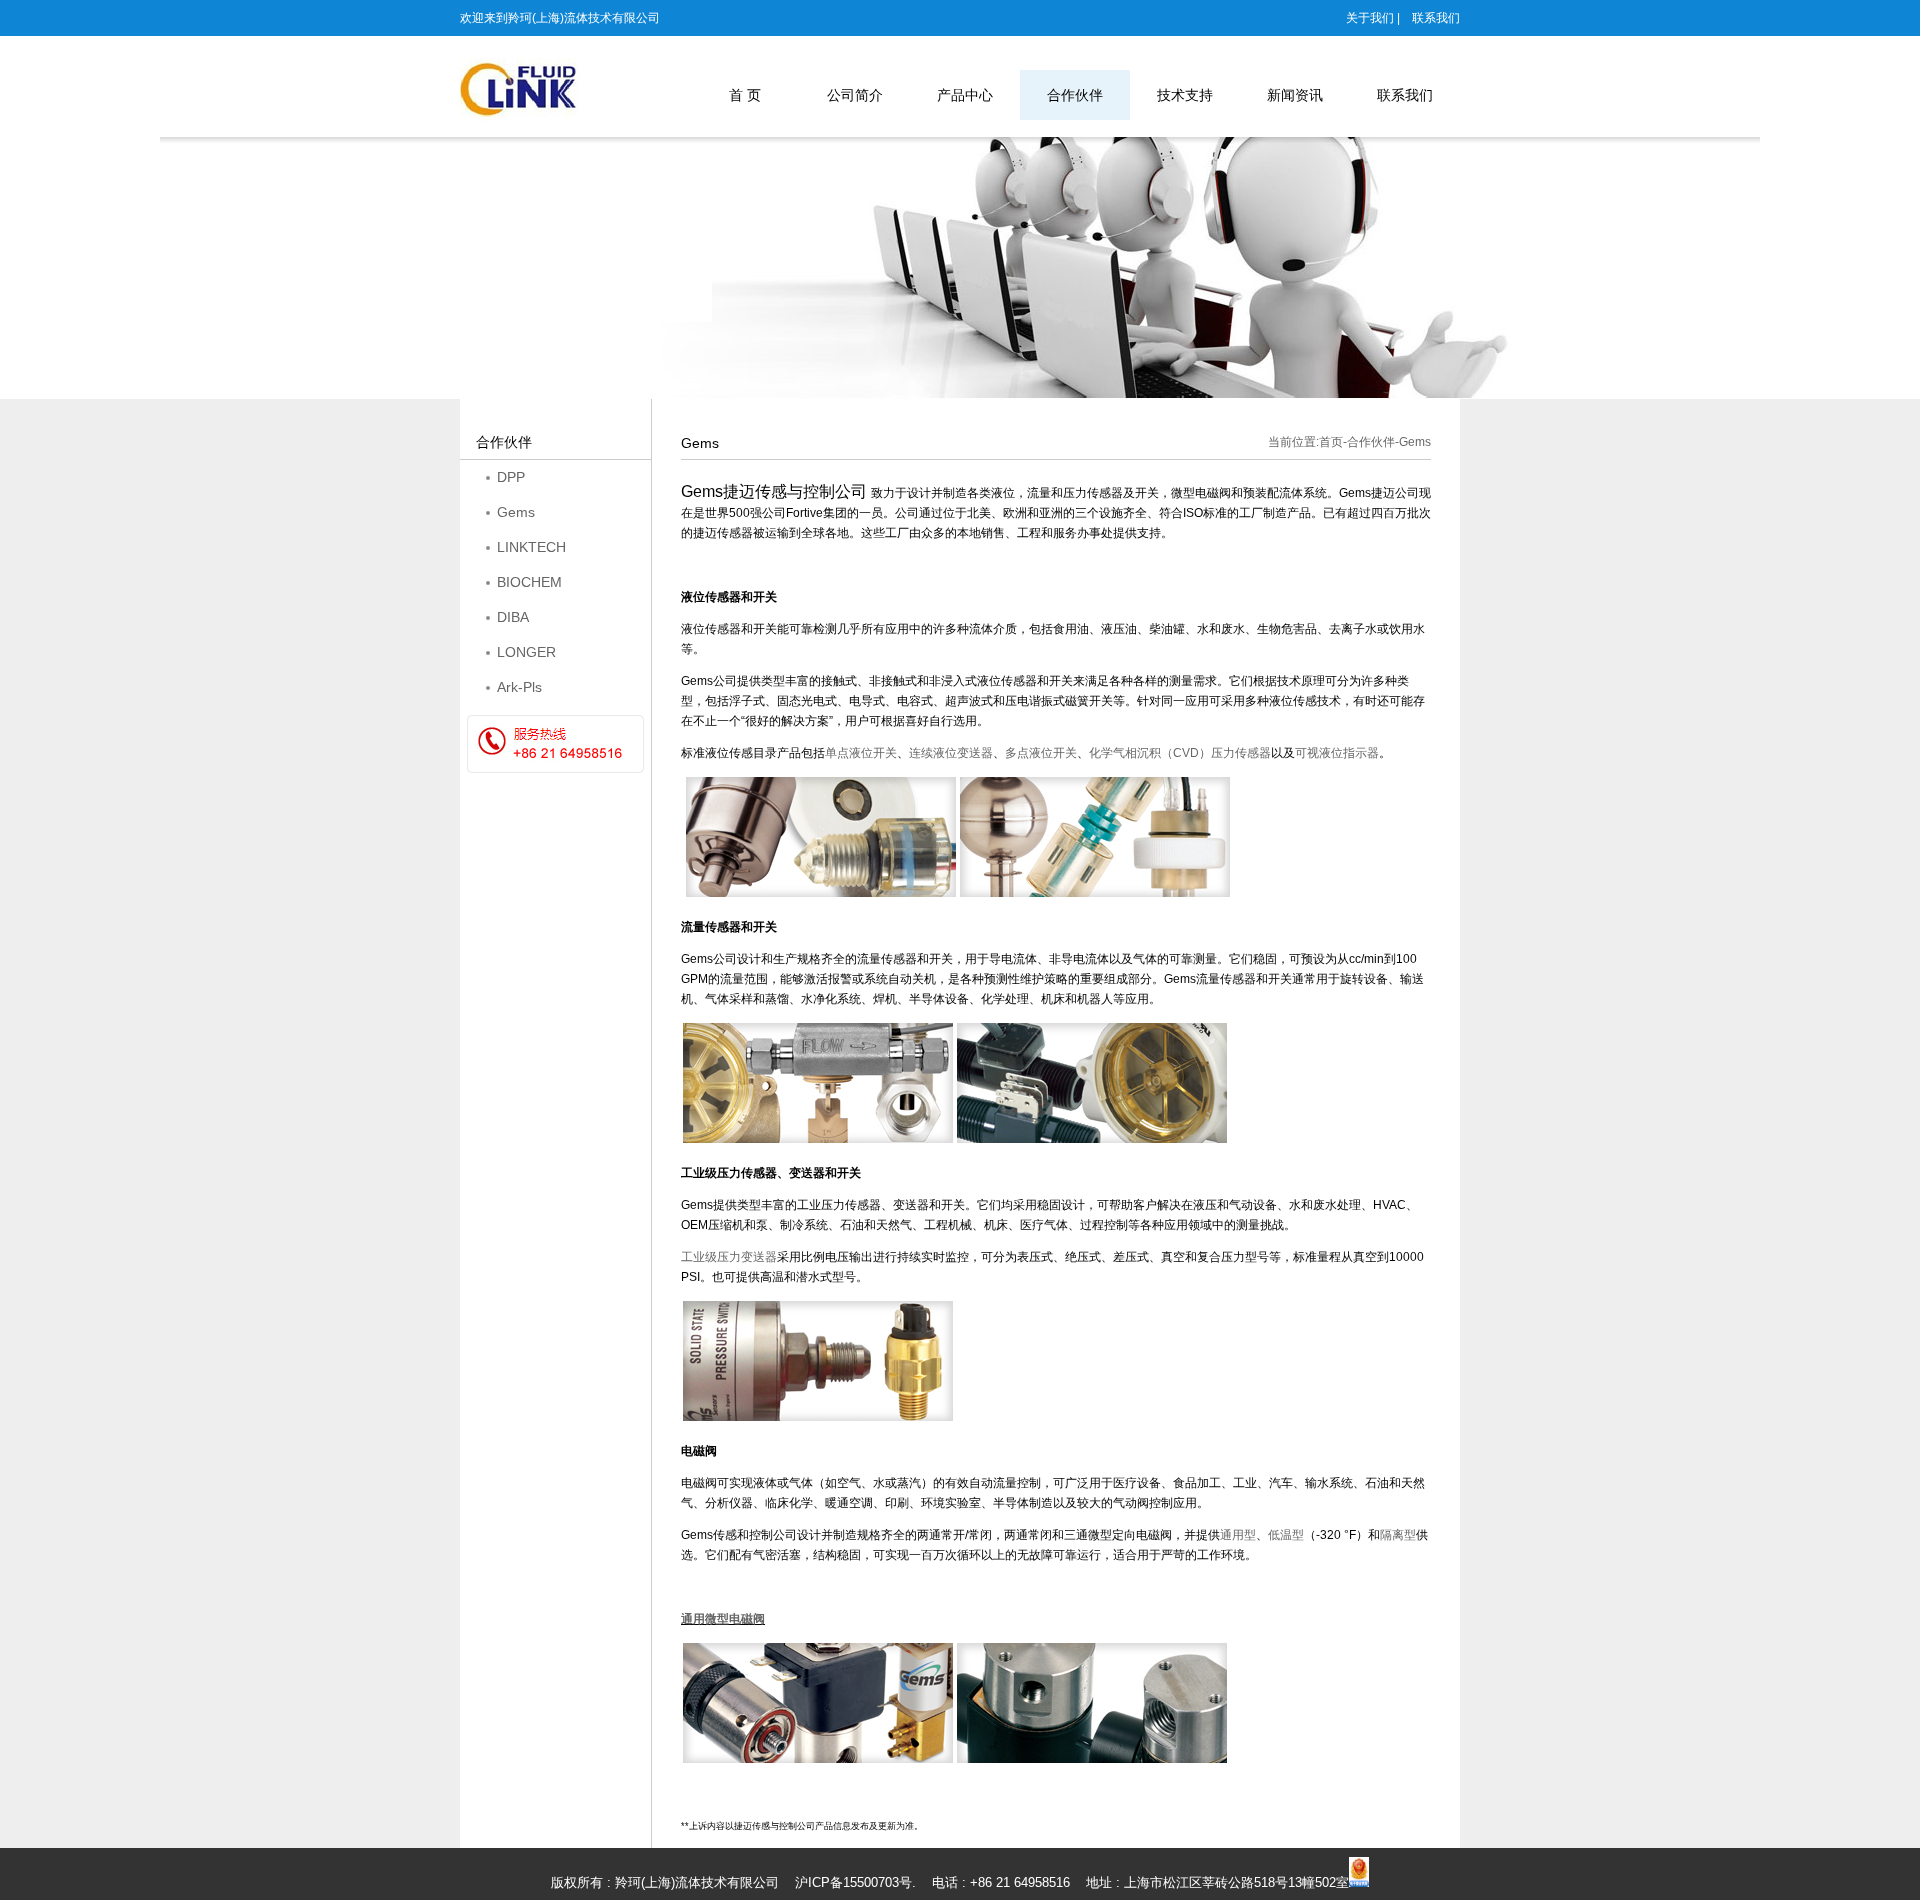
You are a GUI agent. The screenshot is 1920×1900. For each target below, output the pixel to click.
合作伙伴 (1371, 442)
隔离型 (1398, 1535)
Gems (516, 512)
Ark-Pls (519, 687)
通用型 (1238, 1535)
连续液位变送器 (951, 753)
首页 (1331, 442)
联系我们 (1436, 18)
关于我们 (1370, 18)
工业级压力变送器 (729, 1257)
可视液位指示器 (1337, 753)
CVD (1180, 753)
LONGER (526, 652)
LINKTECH (531, 547)
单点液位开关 (861, 753)
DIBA (513, 617)
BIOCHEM (529, 582)
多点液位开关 (1041, 753)
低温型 (1286, 1535)
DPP (511, 477)
